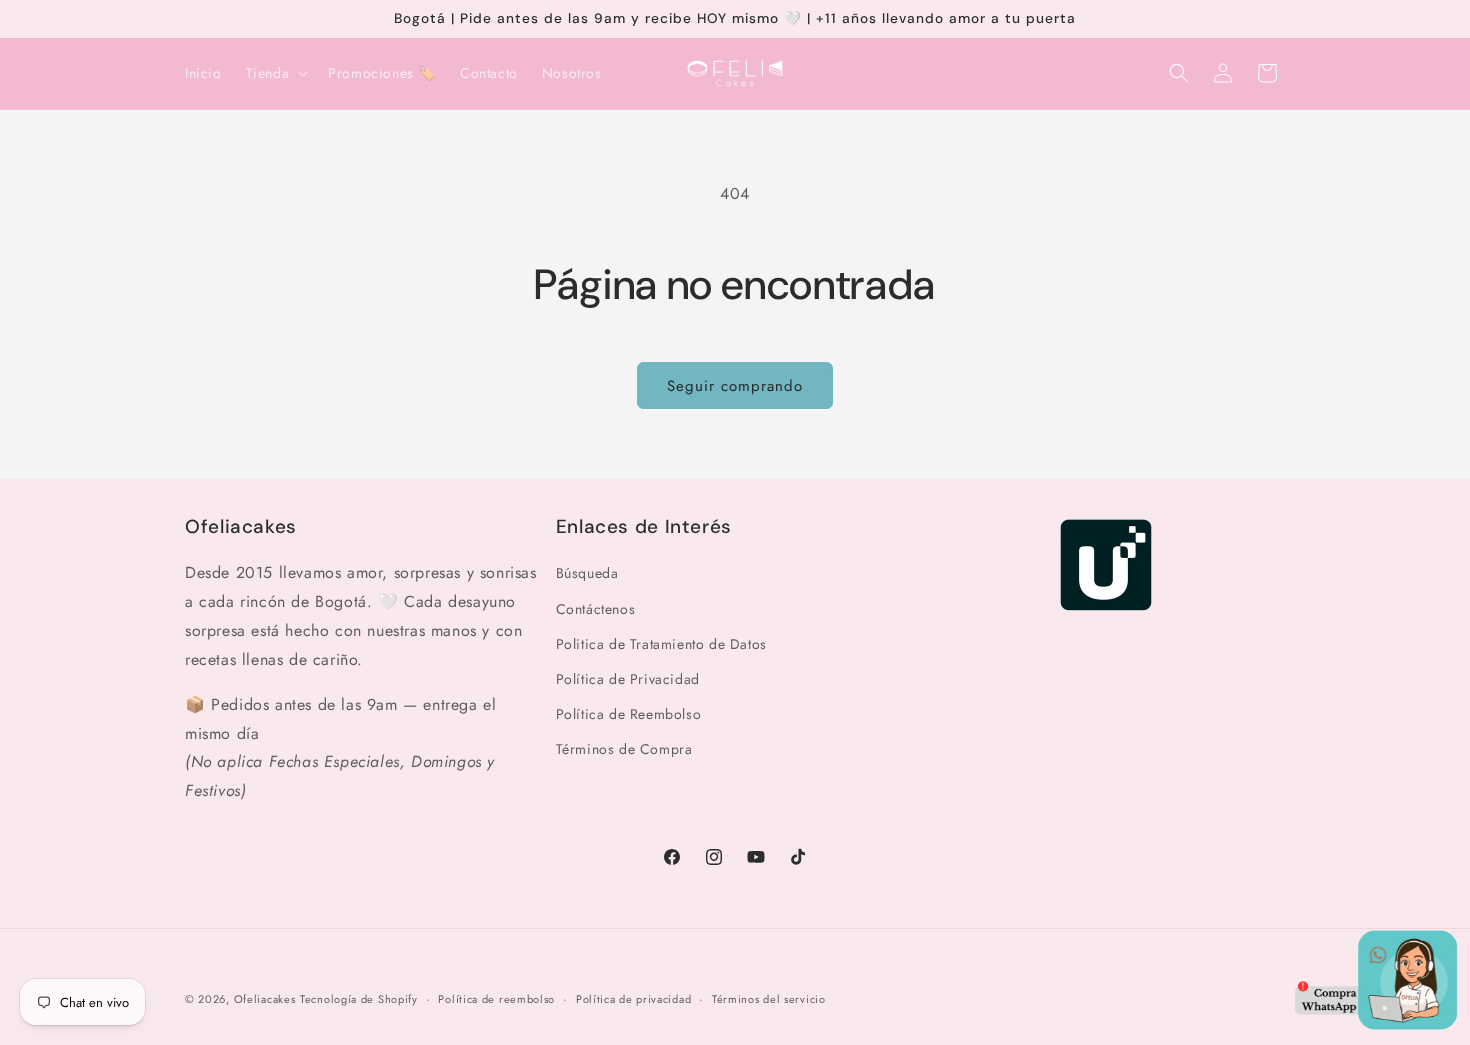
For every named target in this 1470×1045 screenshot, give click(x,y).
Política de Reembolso (629, 714)
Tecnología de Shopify (359, 999)
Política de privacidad (633, 999)
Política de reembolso (496, 999)
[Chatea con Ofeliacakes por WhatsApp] (1376, 985)
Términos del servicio (769, 999)
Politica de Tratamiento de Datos (661, 644)
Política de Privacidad (628, 679)
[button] (275, 73)
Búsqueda (587, 574)
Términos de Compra (624, 750)
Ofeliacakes (265, 999)
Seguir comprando (735, 386)
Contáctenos (596, 609)
